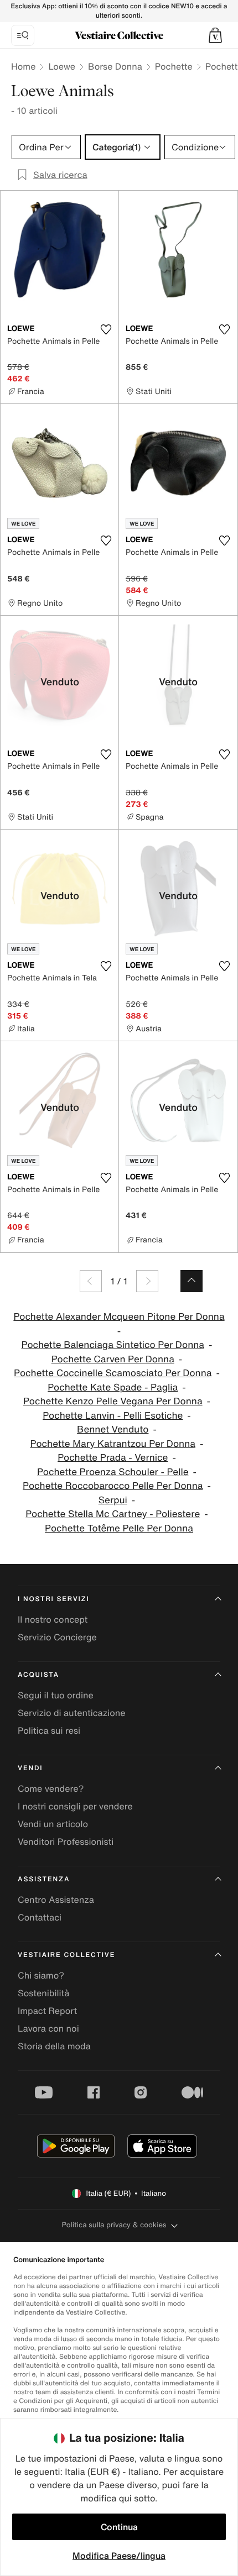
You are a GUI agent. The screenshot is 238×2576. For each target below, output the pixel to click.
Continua (119, 2527)
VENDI (30, 1768)
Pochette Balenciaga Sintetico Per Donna (113, 1345)
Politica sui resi (49, 1730)
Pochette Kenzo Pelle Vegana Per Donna (113, 1401)
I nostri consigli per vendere (75, 1806)
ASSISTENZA (44, 1879)
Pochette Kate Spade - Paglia (113, 1387)
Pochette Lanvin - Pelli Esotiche (113, 1416)
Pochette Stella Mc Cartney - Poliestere (113, 1514)
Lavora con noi (48, 2028)
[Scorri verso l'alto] (192, 1281)
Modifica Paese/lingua (119, 2556)
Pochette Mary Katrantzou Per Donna (113, 1444)
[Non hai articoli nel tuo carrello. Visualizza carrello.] (215, 35)
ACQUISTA (38, 1675)
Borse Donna (115, 66)
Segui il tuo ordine (56, 1695)
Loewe (62, 66)
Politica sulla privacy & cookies (114, 2225)
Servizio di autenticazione (72, 1713)
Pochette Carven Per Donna (113, 1359)
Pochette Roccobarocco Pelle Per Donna (113, 1486)
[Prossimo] (147, 1281)
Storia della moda (54, 2046)
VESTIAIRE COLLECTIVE (66, 1955)
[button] (215, 35)
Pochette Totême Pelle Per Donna (119, 1528)
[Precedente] (91, 1281)
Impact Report (47, 2011)
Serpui (113, 1500)
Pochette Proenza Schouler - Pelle (113, 1472)
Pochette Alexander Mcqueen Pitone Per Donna (119, 1317)
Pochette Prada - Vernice (113, 1458)
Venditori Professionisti (66, 1842)
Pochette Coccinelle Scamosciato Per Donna (113, 1373)
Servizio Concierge (57, 1637)
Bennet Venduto (113, 1429)
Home (23, 66)
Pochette (174, 66)
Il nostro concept (53, 1619)
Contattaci (40, 1917)
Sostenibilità (43, 1993)
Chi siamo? (41, 1975)
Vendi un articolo (53, 1824)
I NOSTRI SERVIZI (54, 1599)
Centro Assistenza (56, 1900)
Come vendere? (51, 1788)
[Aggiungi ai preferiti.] (106, 329)
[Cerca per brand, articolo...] (23, 35)
